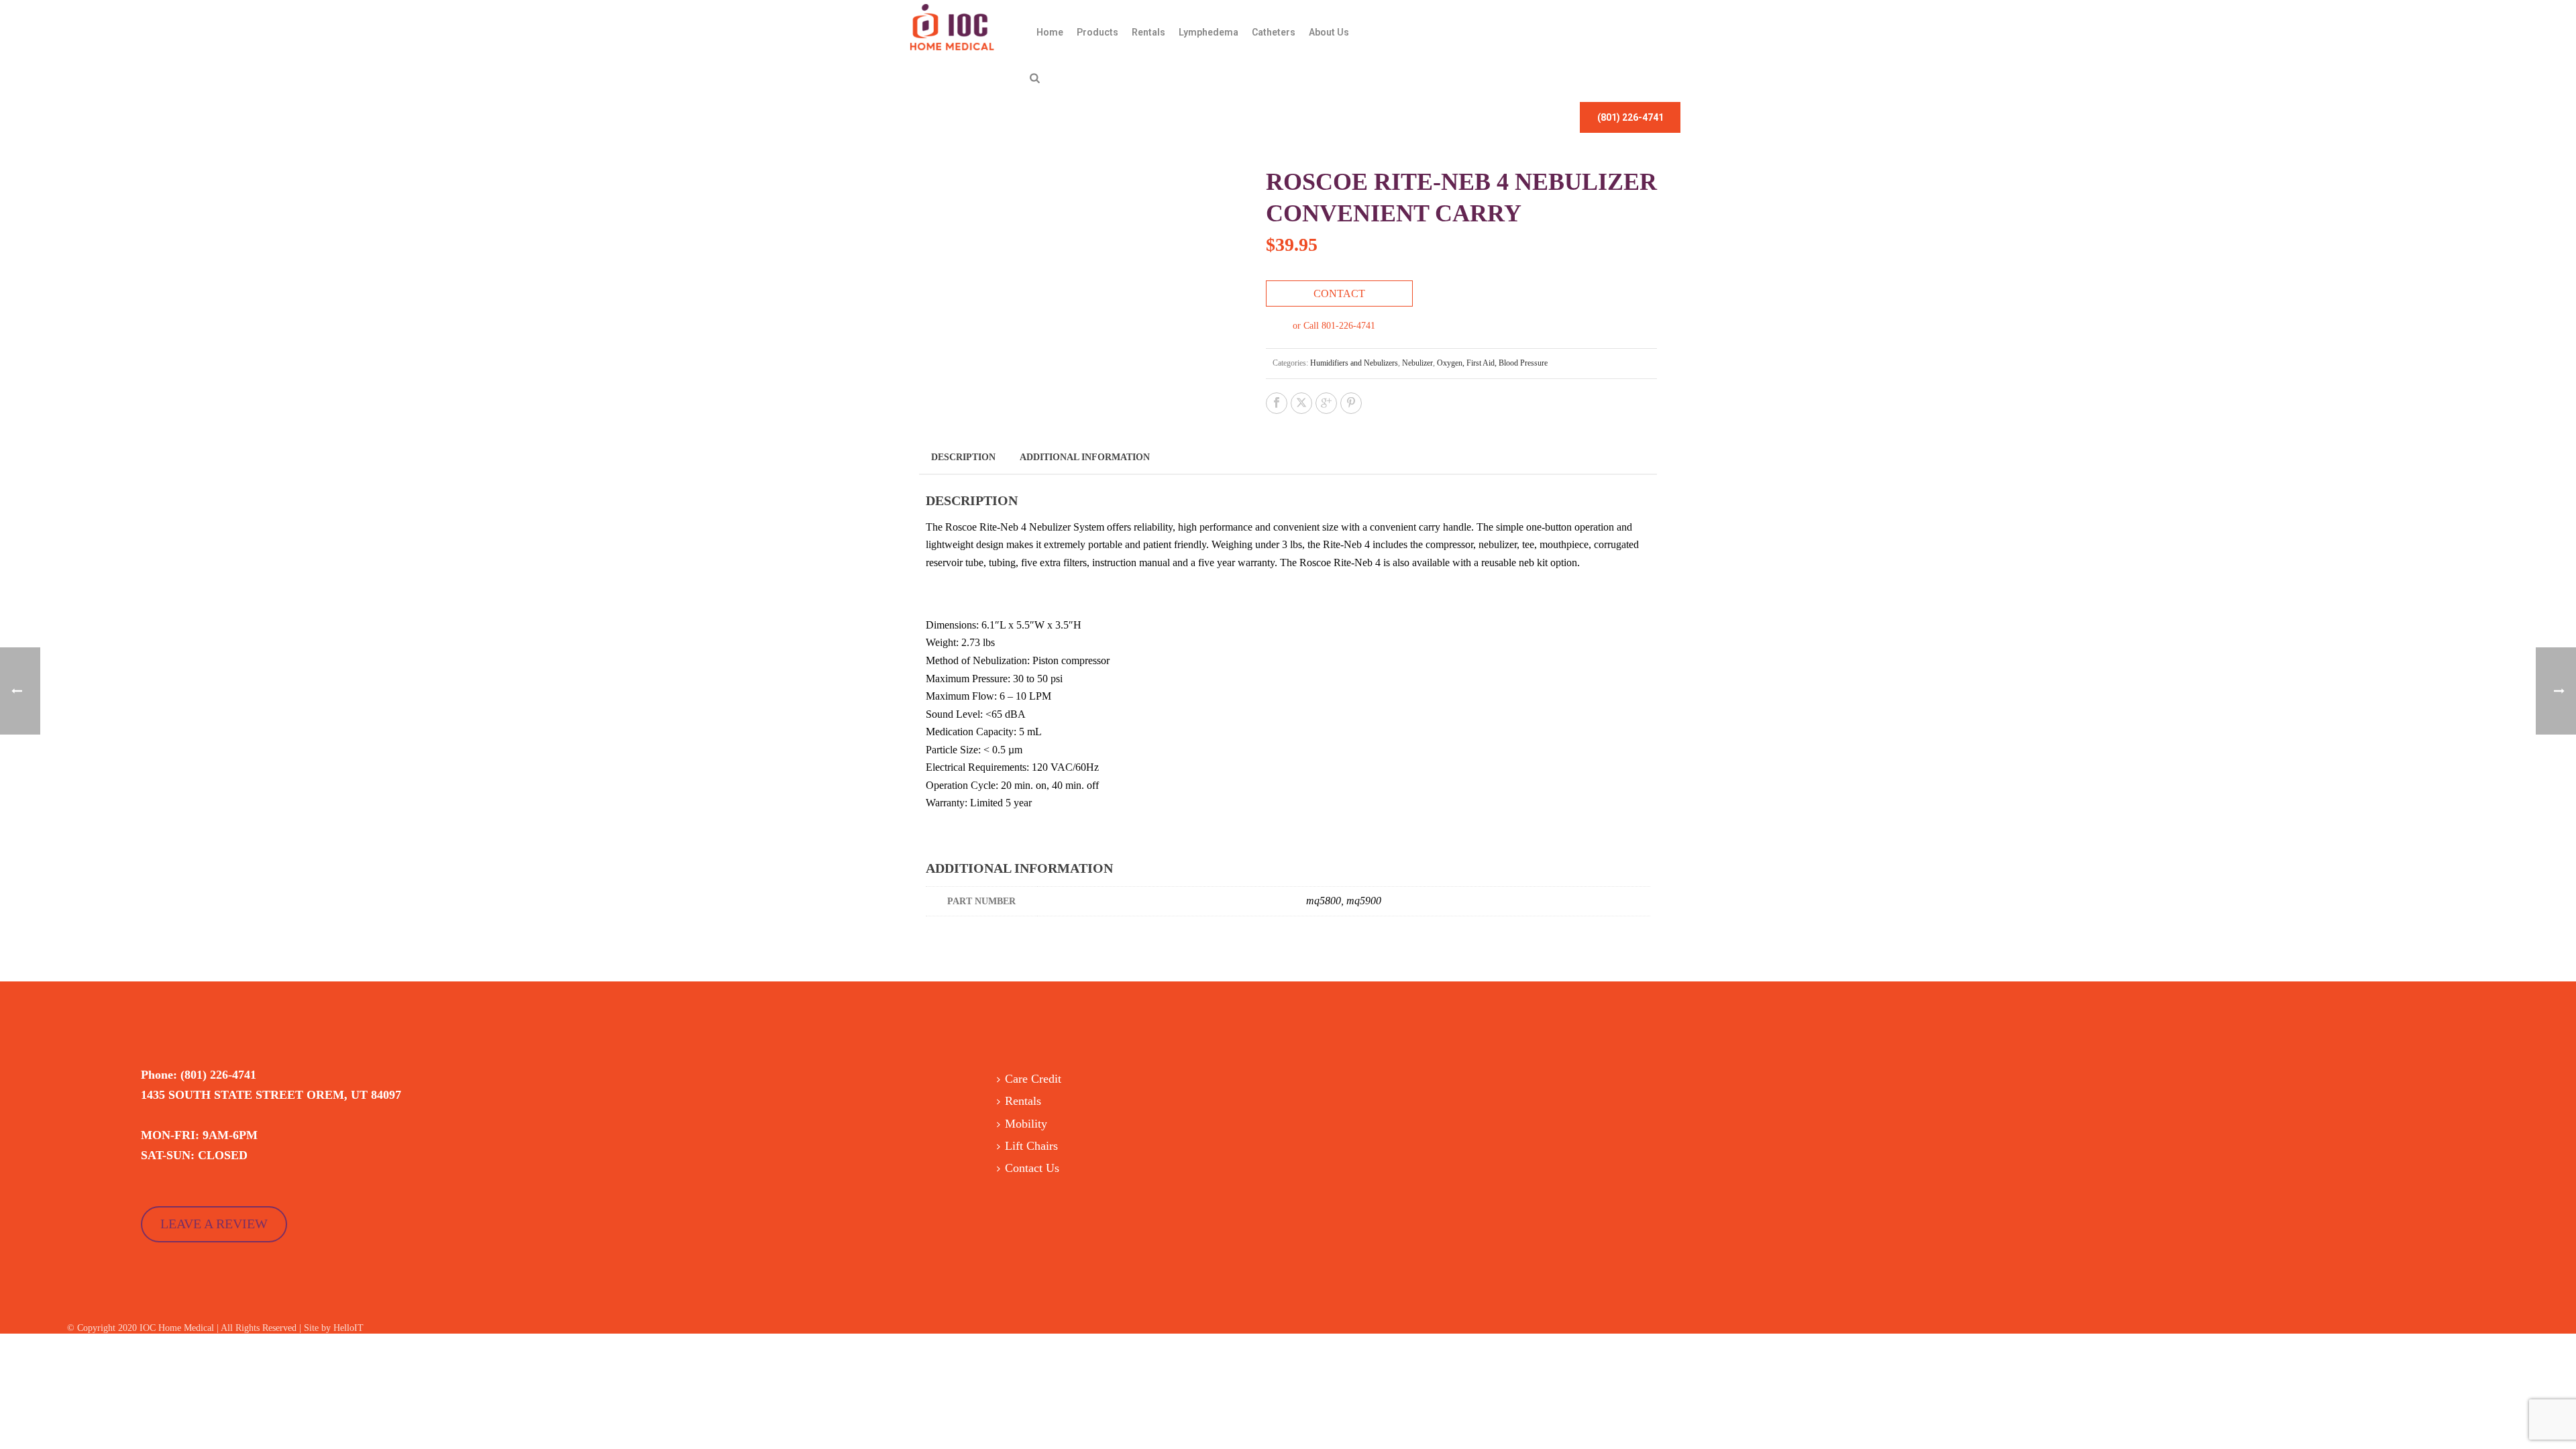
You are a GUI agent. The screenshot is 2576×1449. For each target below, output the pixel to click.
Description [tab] (963, 457)
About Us (1329, 32)
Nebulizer (1417, 363)
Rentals (1148, 32)
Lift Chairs (1031, 1146)
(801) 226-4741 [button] (1630, 117)
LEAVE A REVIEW (214, 1224)
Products (1097, 32)
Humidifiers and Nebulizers (1354, 363)
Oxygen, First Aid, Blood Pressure (1492, 363)
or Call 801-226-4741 (1334, 326)
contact (1339, 293)
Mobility (1026, 1124)
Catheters (1274, 32)
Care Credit (1033, 1079)
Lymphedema (1209, 32)
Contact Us (1032, 1168)
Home (1050, 32)
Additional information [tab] (1085, 457)
